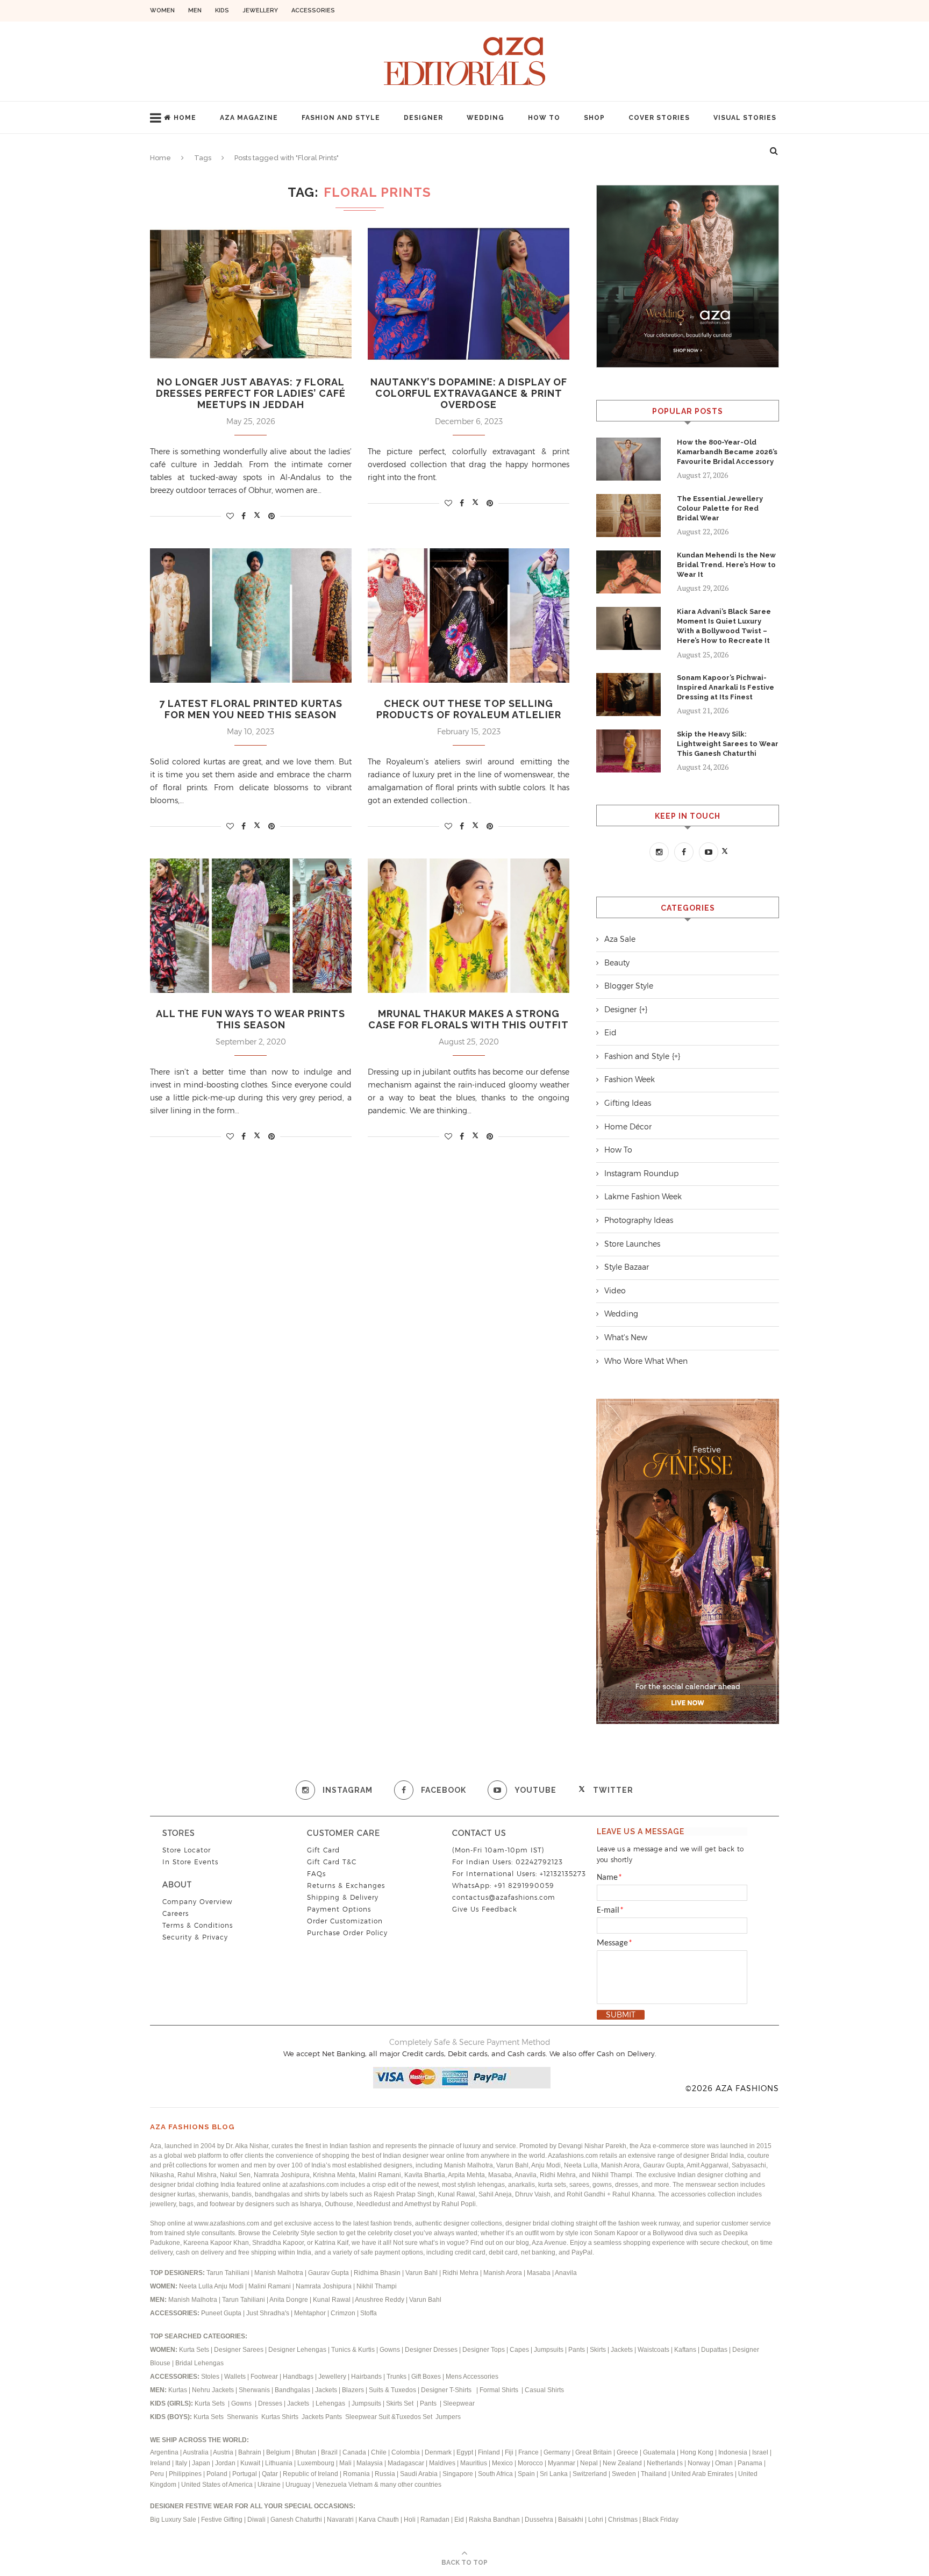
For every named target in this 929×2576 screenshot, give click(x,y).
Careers (176, 1913)
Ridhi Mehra (461, 2273)
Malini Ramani (270, 2286)
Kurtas (178, 2390)
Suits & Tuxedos (392, 2390)
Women (162, 10)
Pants (577, 2350)
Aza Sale (620, 939)
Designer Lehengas (297, 2350)
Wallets (236, 2377)
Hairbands (367, 2377)
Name (609, 1878)
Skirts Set (401, 2403)
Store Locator (187, 1850)
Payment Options (339, 1909)
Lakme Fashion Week (643, 1197)
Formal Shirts (500, 2390)
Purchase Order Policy (347, 1933)
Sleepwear (459, 2403)
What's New (626, 1337)
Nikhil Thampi (377, 2286)
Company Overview (197, 1902)
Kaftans (685, 2350)
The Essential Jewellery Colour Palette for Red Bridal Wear (720, 508)
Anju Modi (230, 2286)
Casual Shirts (545, 2390)
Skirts (598, 2350)
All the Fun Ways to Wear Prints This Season (251, 1019)
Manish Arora (503, 2273)
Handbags (299, 2377)
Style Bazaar (627, 1267)
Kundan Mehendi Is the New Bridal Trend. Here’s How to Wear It (726, 565)
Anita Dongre (289, 2300)
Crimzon (343, 2313)
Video (615, 1291)
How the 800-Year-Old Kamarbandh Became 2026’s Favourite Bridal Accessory (727, 452)
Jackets (622, 2350)
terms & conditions (198, 1925)
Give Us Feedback (485, 1909)
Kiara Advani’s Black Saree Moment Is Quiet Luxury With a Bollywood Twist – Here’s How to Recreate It (724, 626)
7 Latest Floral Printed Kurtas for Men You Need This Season (251, 709)
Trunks (397, 2377)
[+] (643, 1010)
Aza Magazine (249, 118)
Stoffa (369, 2313)
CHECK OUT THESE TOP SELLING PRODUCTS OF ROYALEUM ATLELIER (469, 709)
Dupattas (714, 2350)
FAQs (316, 1874)
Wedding (485, 118)
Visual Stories (745, 118)
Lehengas (331, 2403)
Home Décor (628, 1127)
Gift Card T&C (332, 1862)
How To (544, 118)
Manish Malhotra (280, 2273)
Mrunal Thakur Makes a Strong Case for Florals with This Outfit (469, 1019)
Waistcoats (653, 2350)
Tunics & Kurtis (353, 2350)
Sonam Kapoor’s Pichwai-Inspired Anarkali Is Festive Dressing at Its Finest (726, 687)
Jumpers (448, 2417)
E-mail (610, 1910)
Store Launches (632, 1244)
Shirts (291, 2417)
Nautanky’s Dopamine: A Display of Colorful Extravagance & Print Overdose (469, 393)
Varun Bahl (422, 2273)
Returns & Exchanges (346, 1886)
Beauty (617, 963)
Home (185, 118)
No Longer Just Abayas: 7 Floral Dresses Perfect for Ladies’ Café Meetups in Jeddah (251, 393)
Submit (621, 2015)
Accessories (313, 10)
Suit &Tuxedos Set (406, 2417)
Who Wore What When (646, 1361)
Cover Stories (659, 118)
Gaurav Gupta (329, 2273)
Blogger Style (629, 986)
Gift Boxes (427, 2377)
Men (195, 10)
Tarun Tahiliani (229, 2273)
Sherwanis (255, 2390)
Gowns (391, 2350)
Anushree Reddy (380, 2300)
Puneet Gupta (221, 2313)
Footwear (265, 2377)
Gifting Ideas (628, 1103)
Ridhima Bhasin (378, 2273)
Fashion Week (630, 1079)
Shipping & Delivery (343, 1897)
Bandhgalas (292, 2390)
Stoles (210, 2377)
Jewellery (260, 10)
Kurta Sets (194, 2350)
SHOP (594, 118)
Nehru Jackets (214, 2390)
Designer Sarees (239, 2350)
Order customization (345, 1921)
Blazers (354, 2390)
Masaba (539, 2273)
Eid (610, 1033)
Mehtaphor (310, 2313)
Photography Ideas (639, 1220)
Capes (519, 2350)
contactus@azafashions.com (504, 1897)
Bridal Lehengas (199, 2363)
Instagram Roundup (641, 1173)
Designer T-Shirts (448, 2390)
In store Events (190, 1862)
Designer (423, 118)
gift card (323, 1850)
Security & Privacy (195, 1937)
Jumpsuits (549, 2350)
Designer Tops (484, 2350)
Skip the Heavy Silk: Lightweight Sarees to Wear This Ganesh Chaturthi (728, 744)
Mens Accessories (472, 2377)
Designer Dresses (431, 2350)
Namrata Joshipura (324, 2286)
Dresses (270, 2403)
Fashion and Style (341, 118)
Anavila (566, 2273)
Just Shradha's (268, 2313)
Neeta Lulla (196, 2286)
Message (614, 1943)
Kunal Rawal (332, 2300)
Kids (222, 10)
